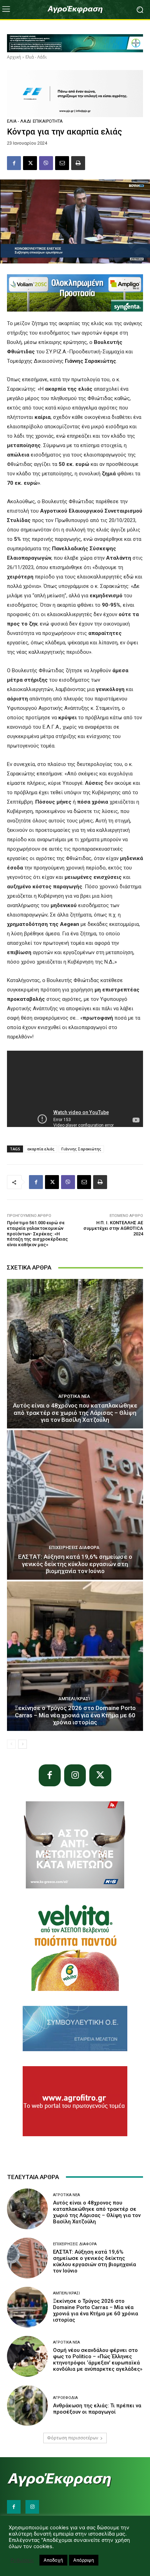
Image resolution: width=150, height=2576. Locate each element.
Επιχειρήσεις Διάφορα (74, 1547)
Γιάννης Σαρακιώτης (81, 1149)
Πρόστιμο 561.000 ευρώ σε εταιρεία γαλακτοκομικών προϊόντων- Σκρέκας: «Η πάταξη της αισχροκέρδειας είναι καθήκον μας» (37, 1233)
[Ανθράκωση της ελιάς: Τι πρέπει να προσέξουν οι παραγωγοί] (27, 2405)
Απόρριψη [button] (84, 2560)
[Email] (62, 163)
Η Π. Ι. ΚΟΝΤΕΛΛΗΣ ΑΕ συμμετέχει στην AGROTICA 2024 (113, 1228)
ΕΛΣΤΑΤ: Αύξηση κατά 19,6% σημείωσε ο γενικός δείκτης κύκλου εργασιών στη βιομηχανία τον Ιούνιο (75, 1564)
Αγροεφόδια (65, 2398)
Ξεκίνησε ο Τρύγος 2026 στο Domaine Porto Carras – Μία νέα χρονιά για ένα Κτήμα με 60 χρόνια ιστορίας (75, 1715)
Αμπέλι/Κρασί (74, 1699)
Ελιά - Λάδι (36, 57)
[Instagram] (75, 1775)
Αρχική (14, 57)
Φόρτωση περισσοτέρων (73, 2438)
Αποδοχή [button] (53, 2560)
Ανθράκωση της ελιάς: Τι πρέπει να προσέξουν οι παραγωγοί (97, 2409)
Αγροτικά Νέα (74, 1396)
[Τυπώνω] (78, 163)
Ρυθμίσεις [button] (22, 2560)
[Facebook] (14, 163)
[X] (30, 163)
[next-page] (22, 1744)
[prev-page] (11, 1744)
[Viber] (46, 163)
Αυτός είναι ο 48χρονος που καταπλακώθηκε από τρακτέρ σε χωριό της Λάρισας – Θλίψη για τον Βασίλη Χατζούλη (75, 1413)
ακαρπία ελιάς (41, 1149)
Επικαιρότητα (48, 121)
